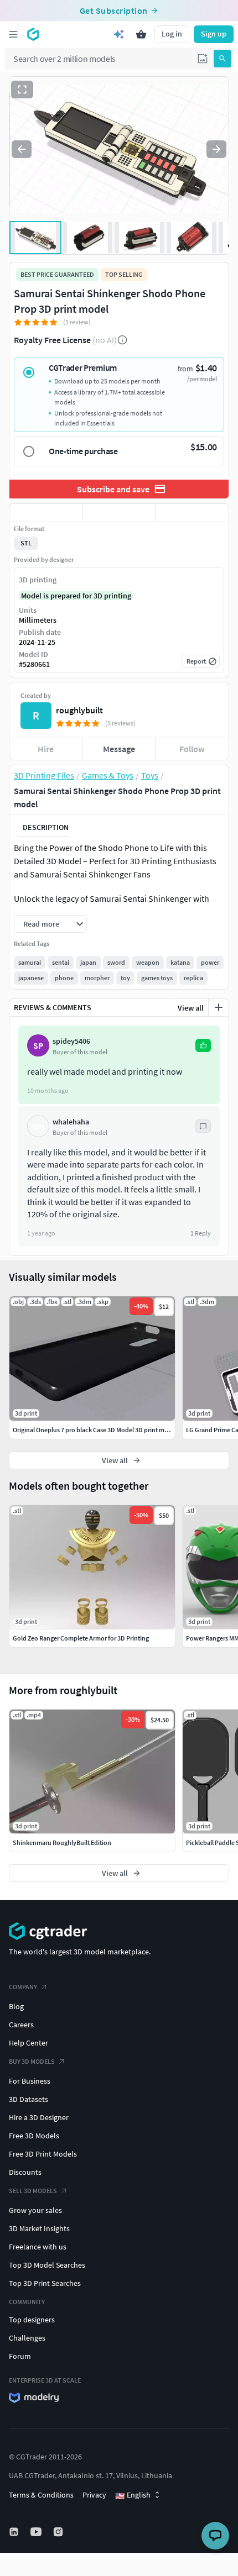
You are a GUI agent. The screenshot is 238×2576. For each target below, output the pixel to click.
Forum (20, 2356)
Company (23, 1987)
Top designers (32, 2320)
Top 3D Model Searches (47, 2265)
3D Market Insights (39, 2228)
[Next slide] (216, 149)
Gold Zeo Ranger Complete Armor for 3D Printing (81, 1638)
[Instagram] (59, 2532)
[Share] (192, 513)
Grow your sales (35, 2210)
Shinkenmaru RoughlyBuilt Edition (62, 1842)
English (133, 2495)
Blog (16, 2006)
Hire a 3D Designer (39, 2117)
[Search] (223, 59)
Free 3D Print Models (43, 2154)
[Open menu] (13, 34)
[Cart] (141, 34)
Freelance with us (38, 2247)
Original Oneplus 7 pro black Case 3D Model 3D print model (95, 1430)
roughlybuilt (79, 710)
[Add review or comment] (219, 1007)
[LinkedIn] (15, 2532)
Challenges (27, 2338)
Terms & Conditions (41, 2495)
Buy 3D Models (32, 2061)
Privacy (94, 2495)
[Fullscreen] (22, 90)
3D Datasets (29, 2099)
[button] (203, 59)
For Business (30, 2081)
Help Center (29, 2043)
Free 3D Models (34, 2136)
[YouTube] (37, 2532)
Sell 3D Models (33, 2191)
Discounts (25, 2172)
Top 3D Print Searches (45, 2283)
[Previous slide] (22, 149)
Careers (21, 2025)
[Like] (46, 513)
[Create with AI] (119, 34)
